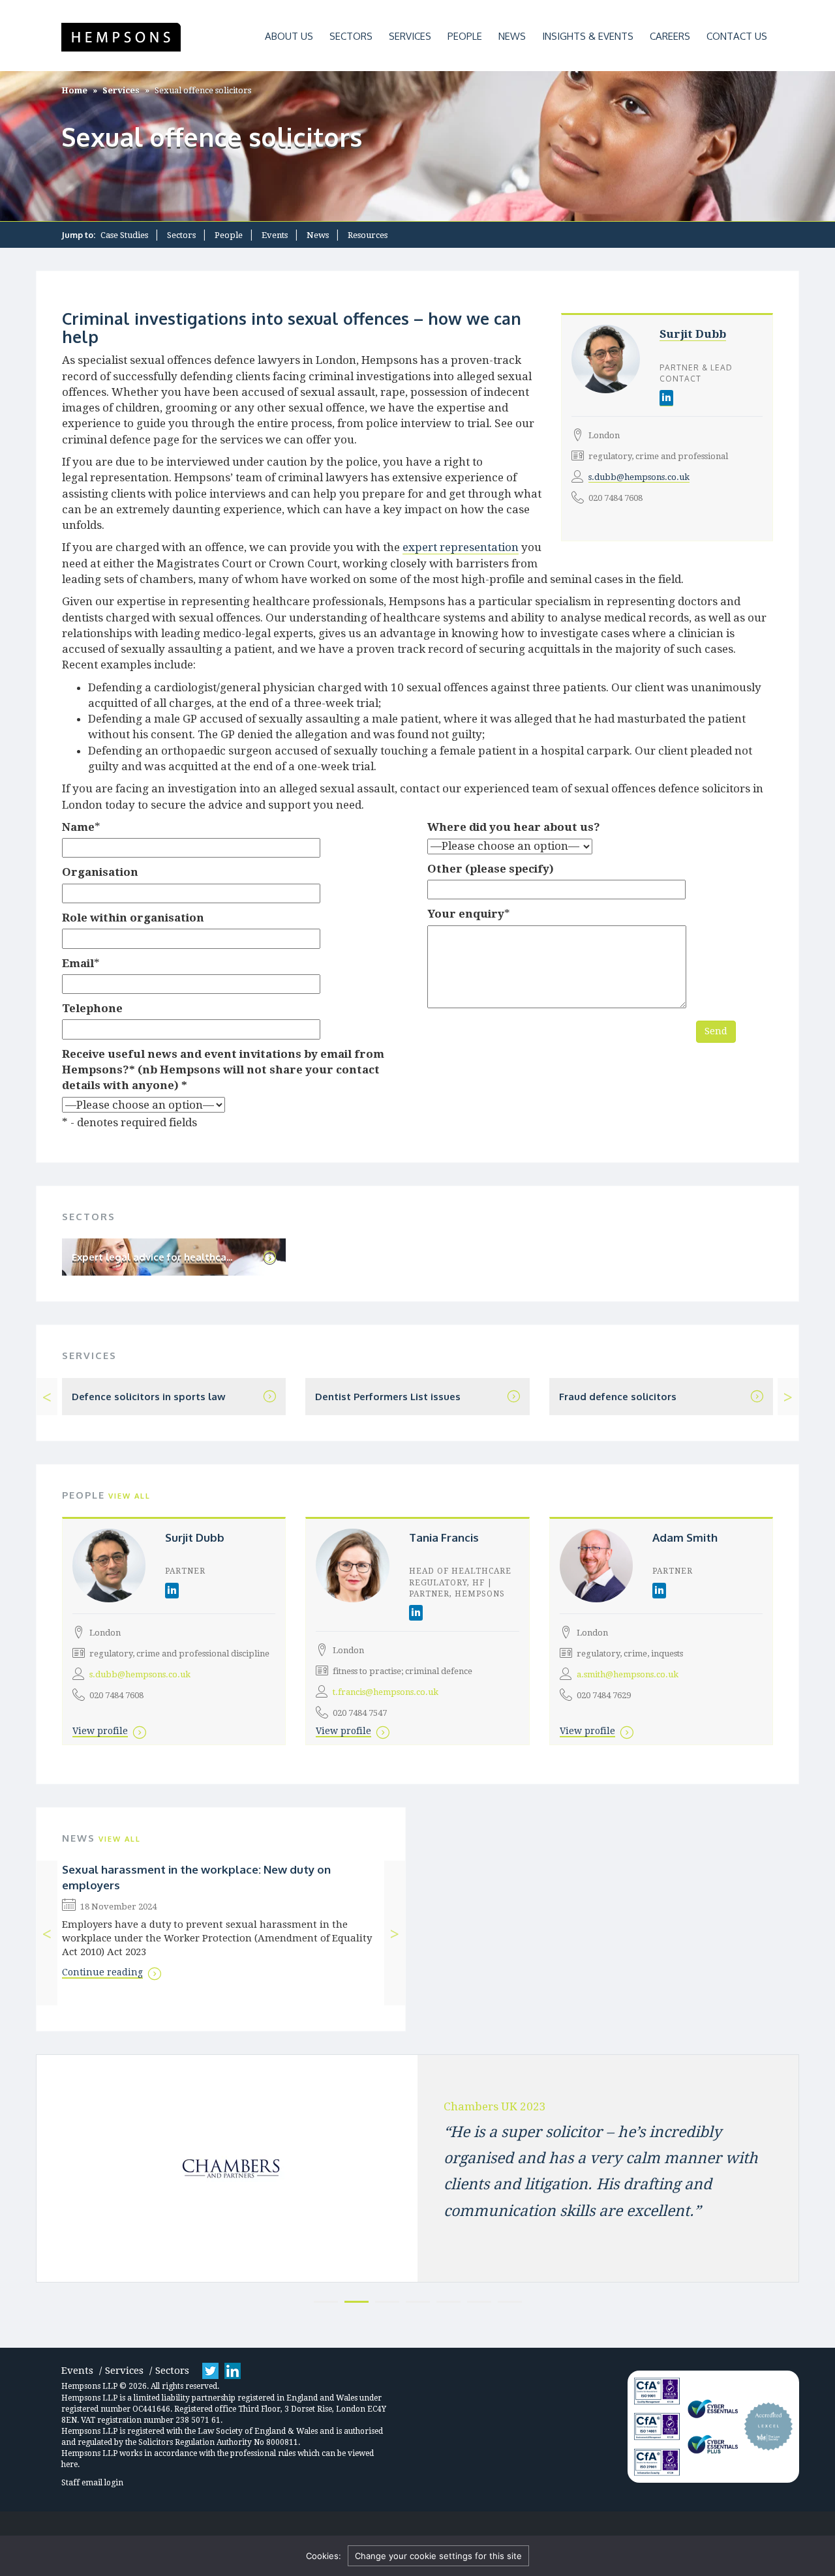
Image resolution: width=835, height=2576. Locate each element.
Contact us (737, 36)
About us (289, 36)
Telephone (92, 1008)
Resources (368, 235)
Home (74, 90)
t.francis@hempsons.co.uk (386, 1692)
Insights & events (588, 36)
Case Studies (124, 235)
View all (129, 1496)
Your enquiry (466, 914)
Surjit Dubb (693, 334)
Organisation (100, 872)
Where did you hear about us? (514, 827)
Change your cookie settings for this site (438, 2556)
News (512, 36)
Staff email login (92, 2483)
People (465, 36)
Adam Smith (685, 1537)
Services (410, 36)
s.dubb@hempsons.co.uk (639, 477)
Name (78, 827)
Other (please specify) (491, 869)
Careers (670, 36)
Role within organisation (133, 918)
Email (78, 963)
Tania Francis (444, 1537)
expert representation (461, 547)
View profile (100, 1731)
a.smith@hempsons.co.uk (628, 1674)
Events (275, 235)
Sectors (351, 36)
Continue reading (102, 1972)
